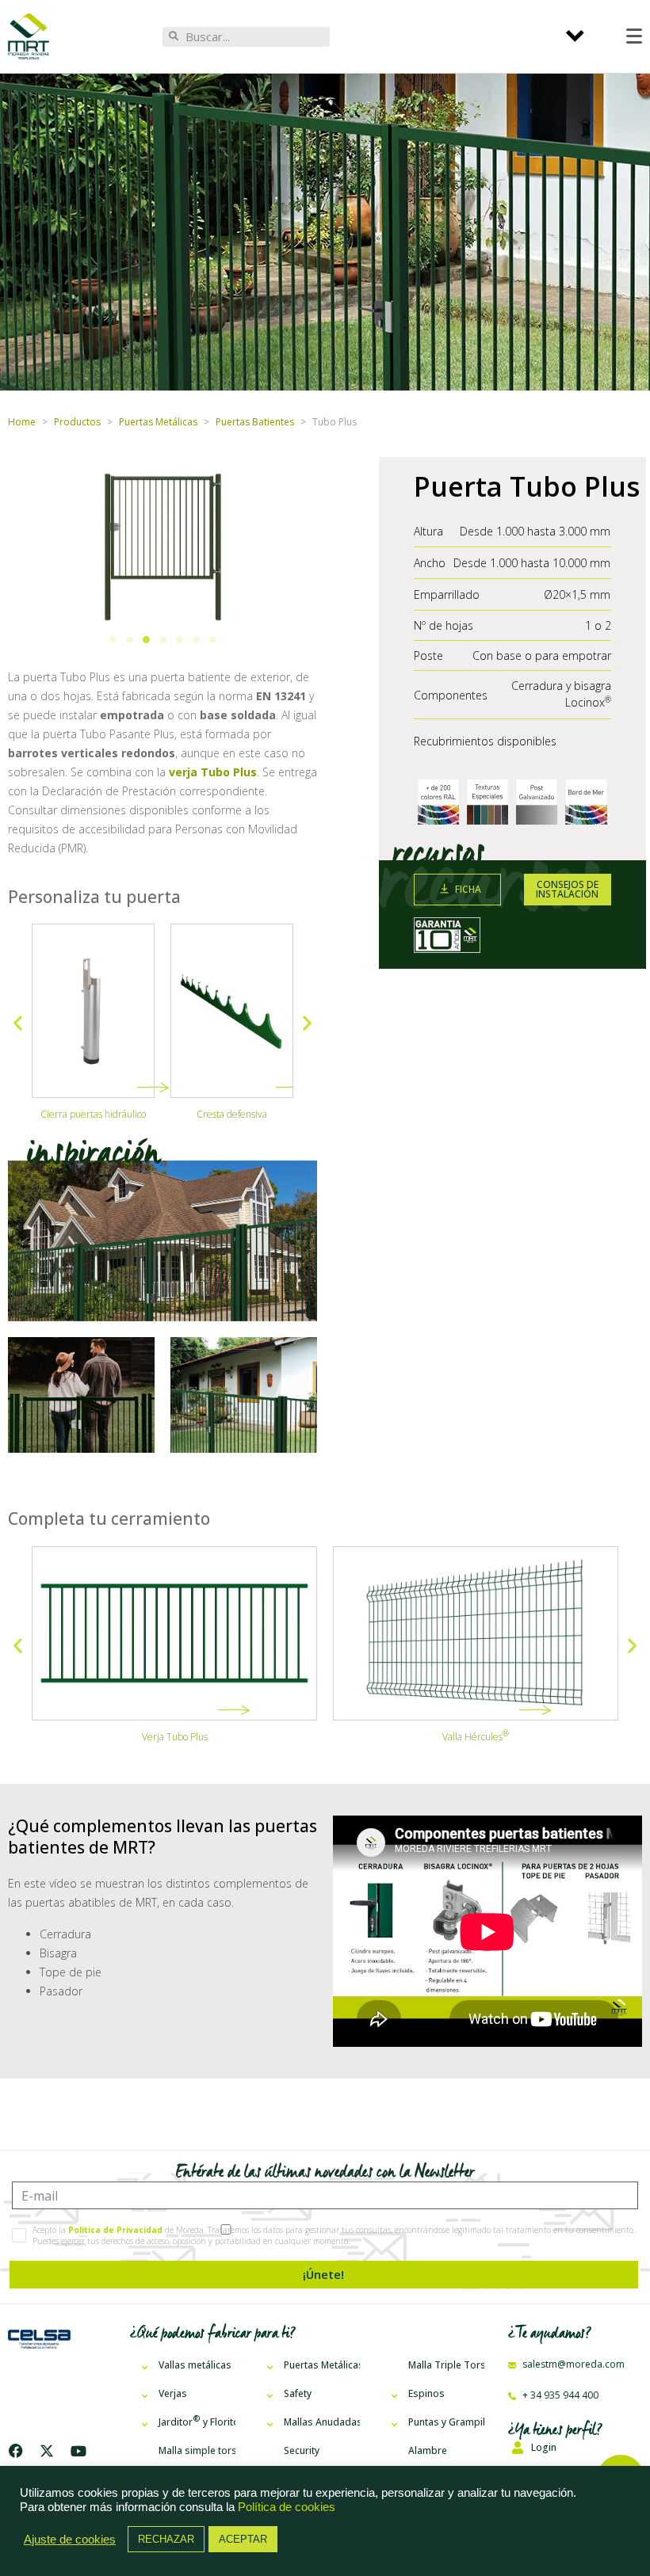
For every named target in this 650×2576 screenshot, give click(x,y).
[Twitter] (47, 2451)
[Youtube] (78, 2451)
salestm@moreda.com (572, 2364)
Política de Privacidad (115, 2230)
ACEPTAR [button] (243, 2539)
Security (302, 2450)
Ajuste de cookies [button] (70, 2540)
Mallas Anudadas (322, 2422)
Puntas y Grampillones (446, 2422)
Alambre (428, 2450)
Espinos (426, 2393)
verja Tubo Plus (213, 772)
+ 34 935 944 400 (559, 2395)
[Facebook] (19, 2451)
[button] (113, 640)
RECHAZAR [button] (166, 2539)
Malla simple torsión (197, 2450)
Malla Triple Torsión (446, 2365)
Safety (298, 2393)
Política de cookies (287, 2507)
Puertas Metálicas (322, 2365)
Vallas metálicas (195, 2365)
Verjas (173, 2393)
